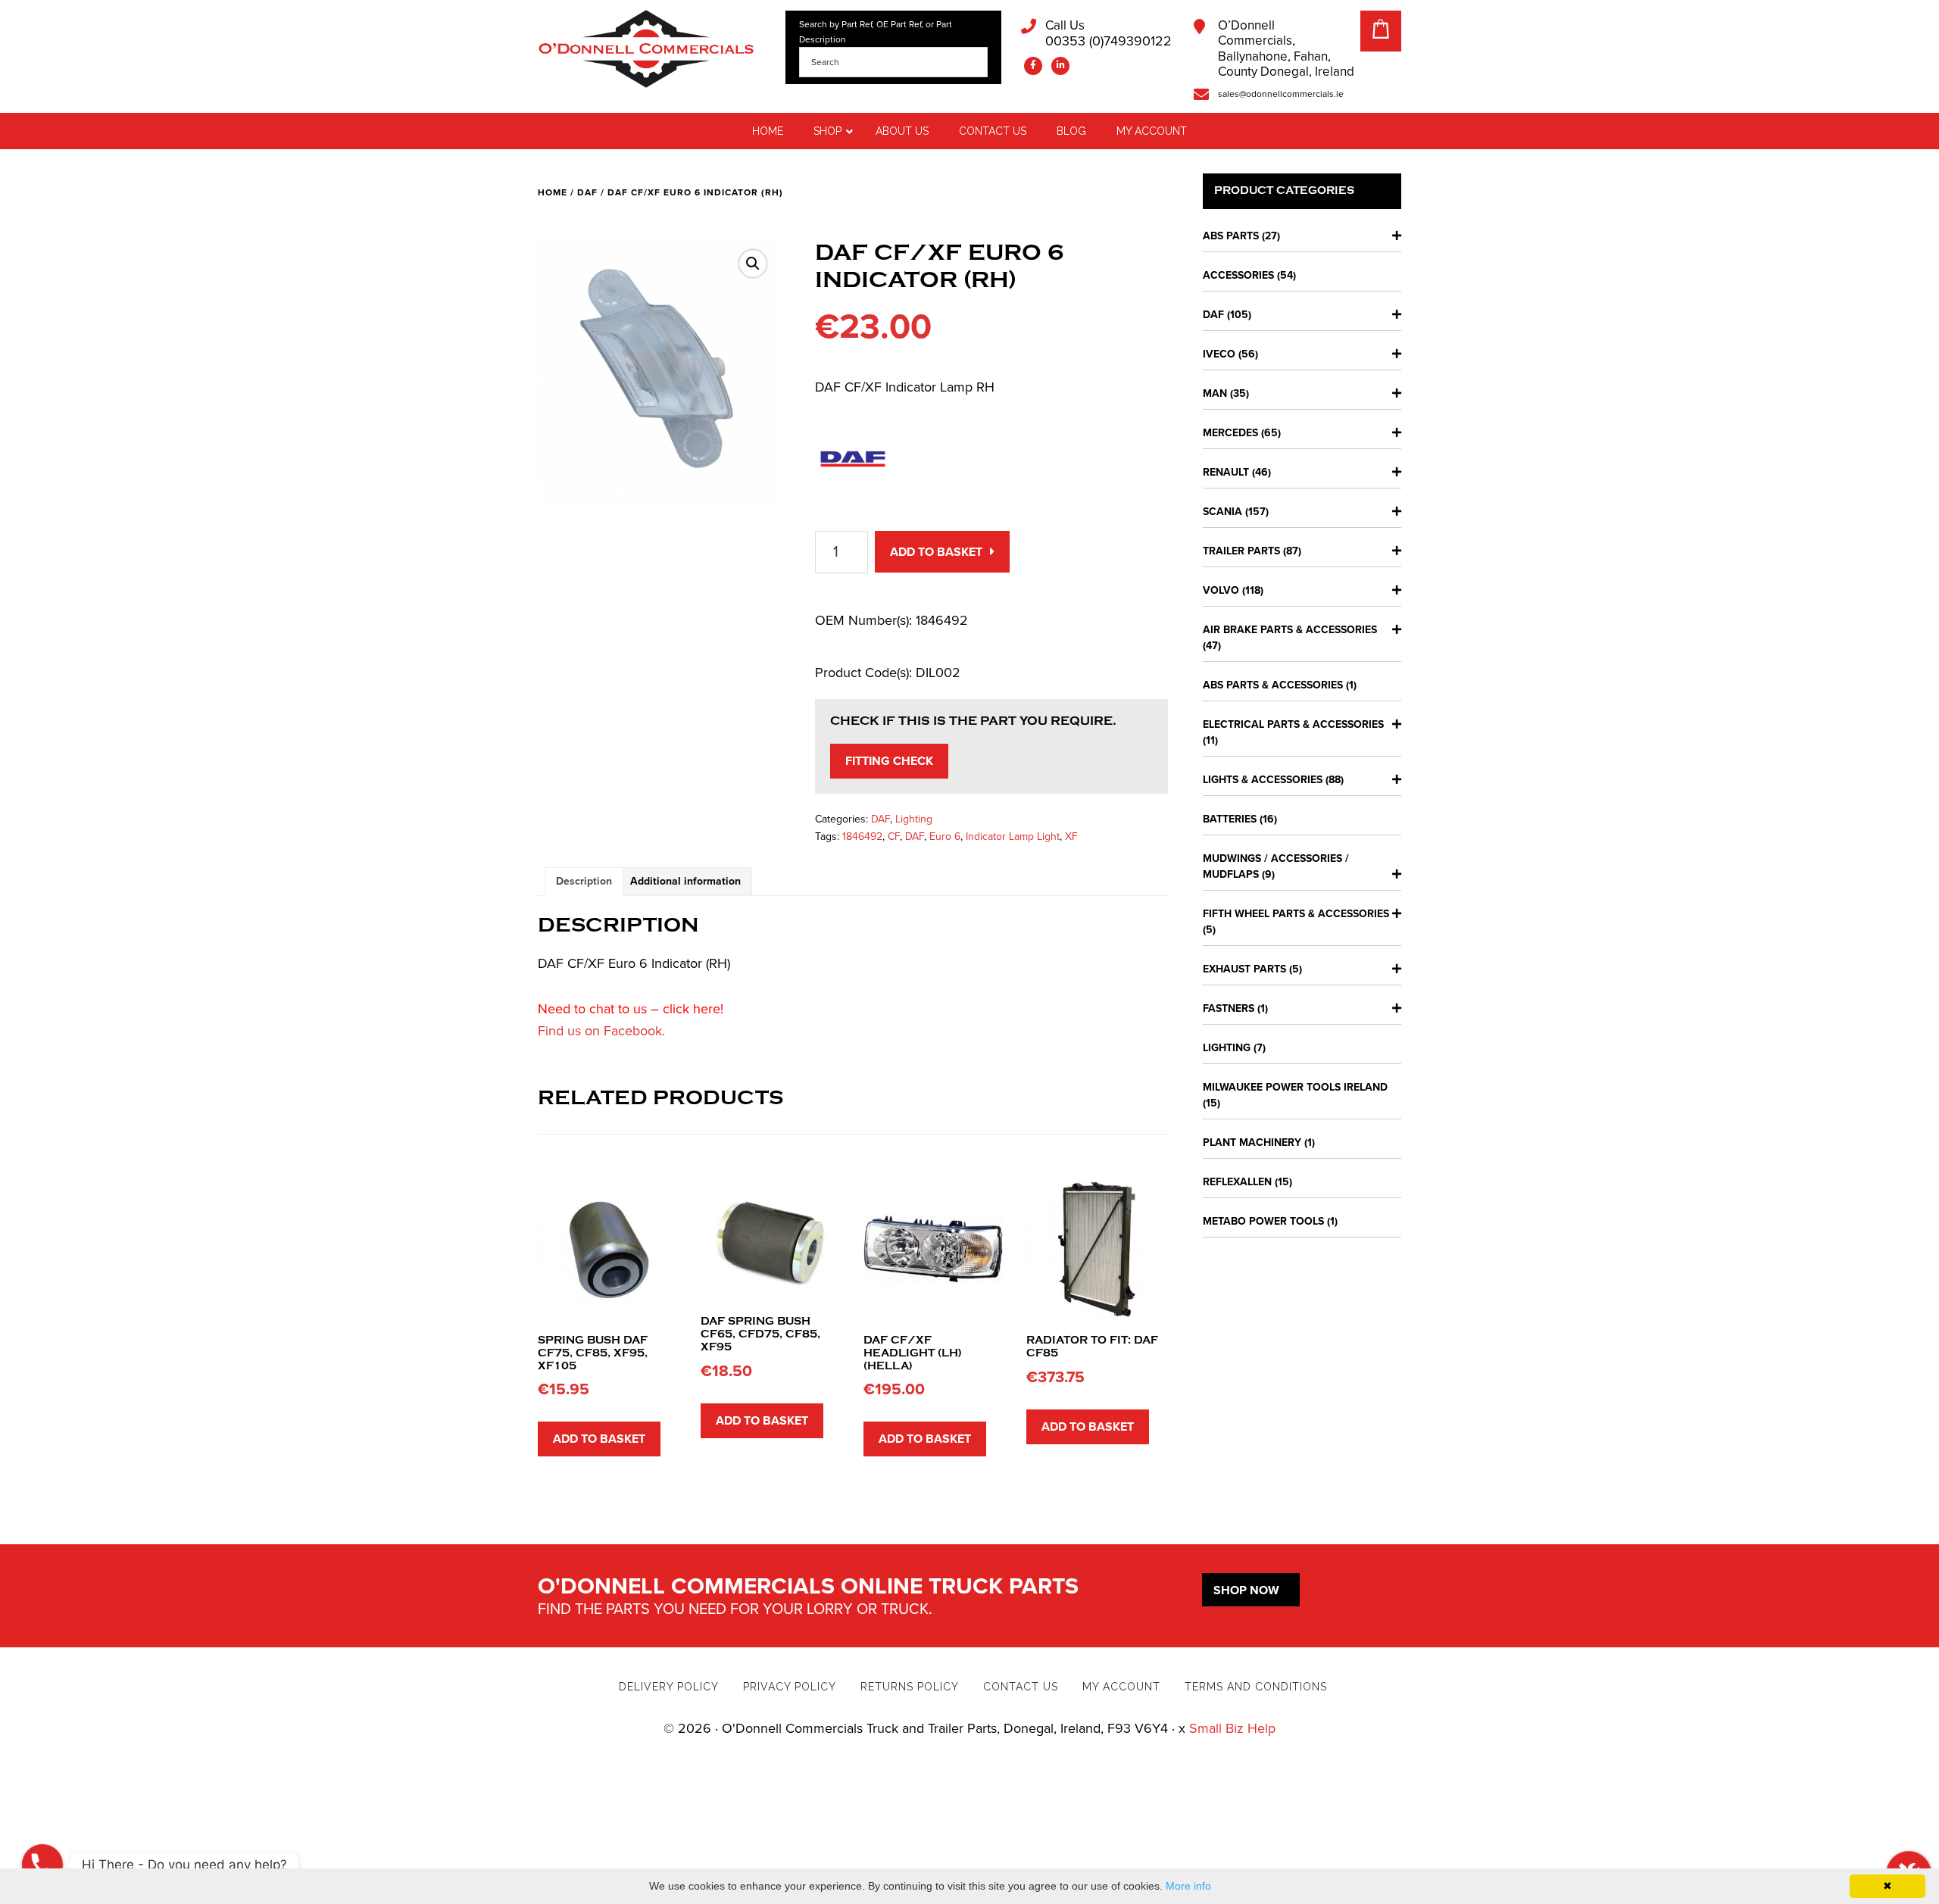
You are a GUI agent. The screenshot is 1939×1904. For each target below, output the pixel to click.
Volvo (1221, 590)
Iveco (1219, 354)
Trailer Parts (1241, 551)
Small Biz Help (1232, 1728)
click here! (693, 1009)
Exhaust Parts (1244, 969)
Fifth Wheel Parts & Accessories (1296, 914)
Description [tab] (584, 881)
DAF (587, 192)
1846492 (862, 837)
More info (1188, 1886)
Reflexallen (1237, 1182)
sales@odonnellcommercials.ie (1281, 94)
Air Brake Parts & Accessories (1290, 630)
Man (1215, 393)
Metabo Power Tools (1263, 1221)
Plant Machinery (1252, 1142)
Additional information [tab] (685, 881)
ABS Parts (1231, 236)
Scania (1222, 512)
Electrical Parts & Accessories (1293, 724)
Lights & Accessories (1263, 780)
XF (1071, 837)
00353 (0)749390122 (1108, 34)
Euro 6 (945, 837)
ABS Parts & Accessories (1273, 685)
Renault (1226, 472)
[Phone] (42, 1865)
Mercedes (1230, 433)
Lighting (914, 819)
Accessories (1238, 275)
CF (894, 837)
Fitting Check (889, 761)
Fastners (1229, 1008)
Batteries (1230, 819)
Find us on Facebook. (601, 1031)
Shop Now (1246, 1590)
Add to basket (936, 552)
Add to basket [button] (599, 1439)
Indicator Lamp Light (1013, 837)
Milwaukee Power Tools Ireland (1295, 1087)
